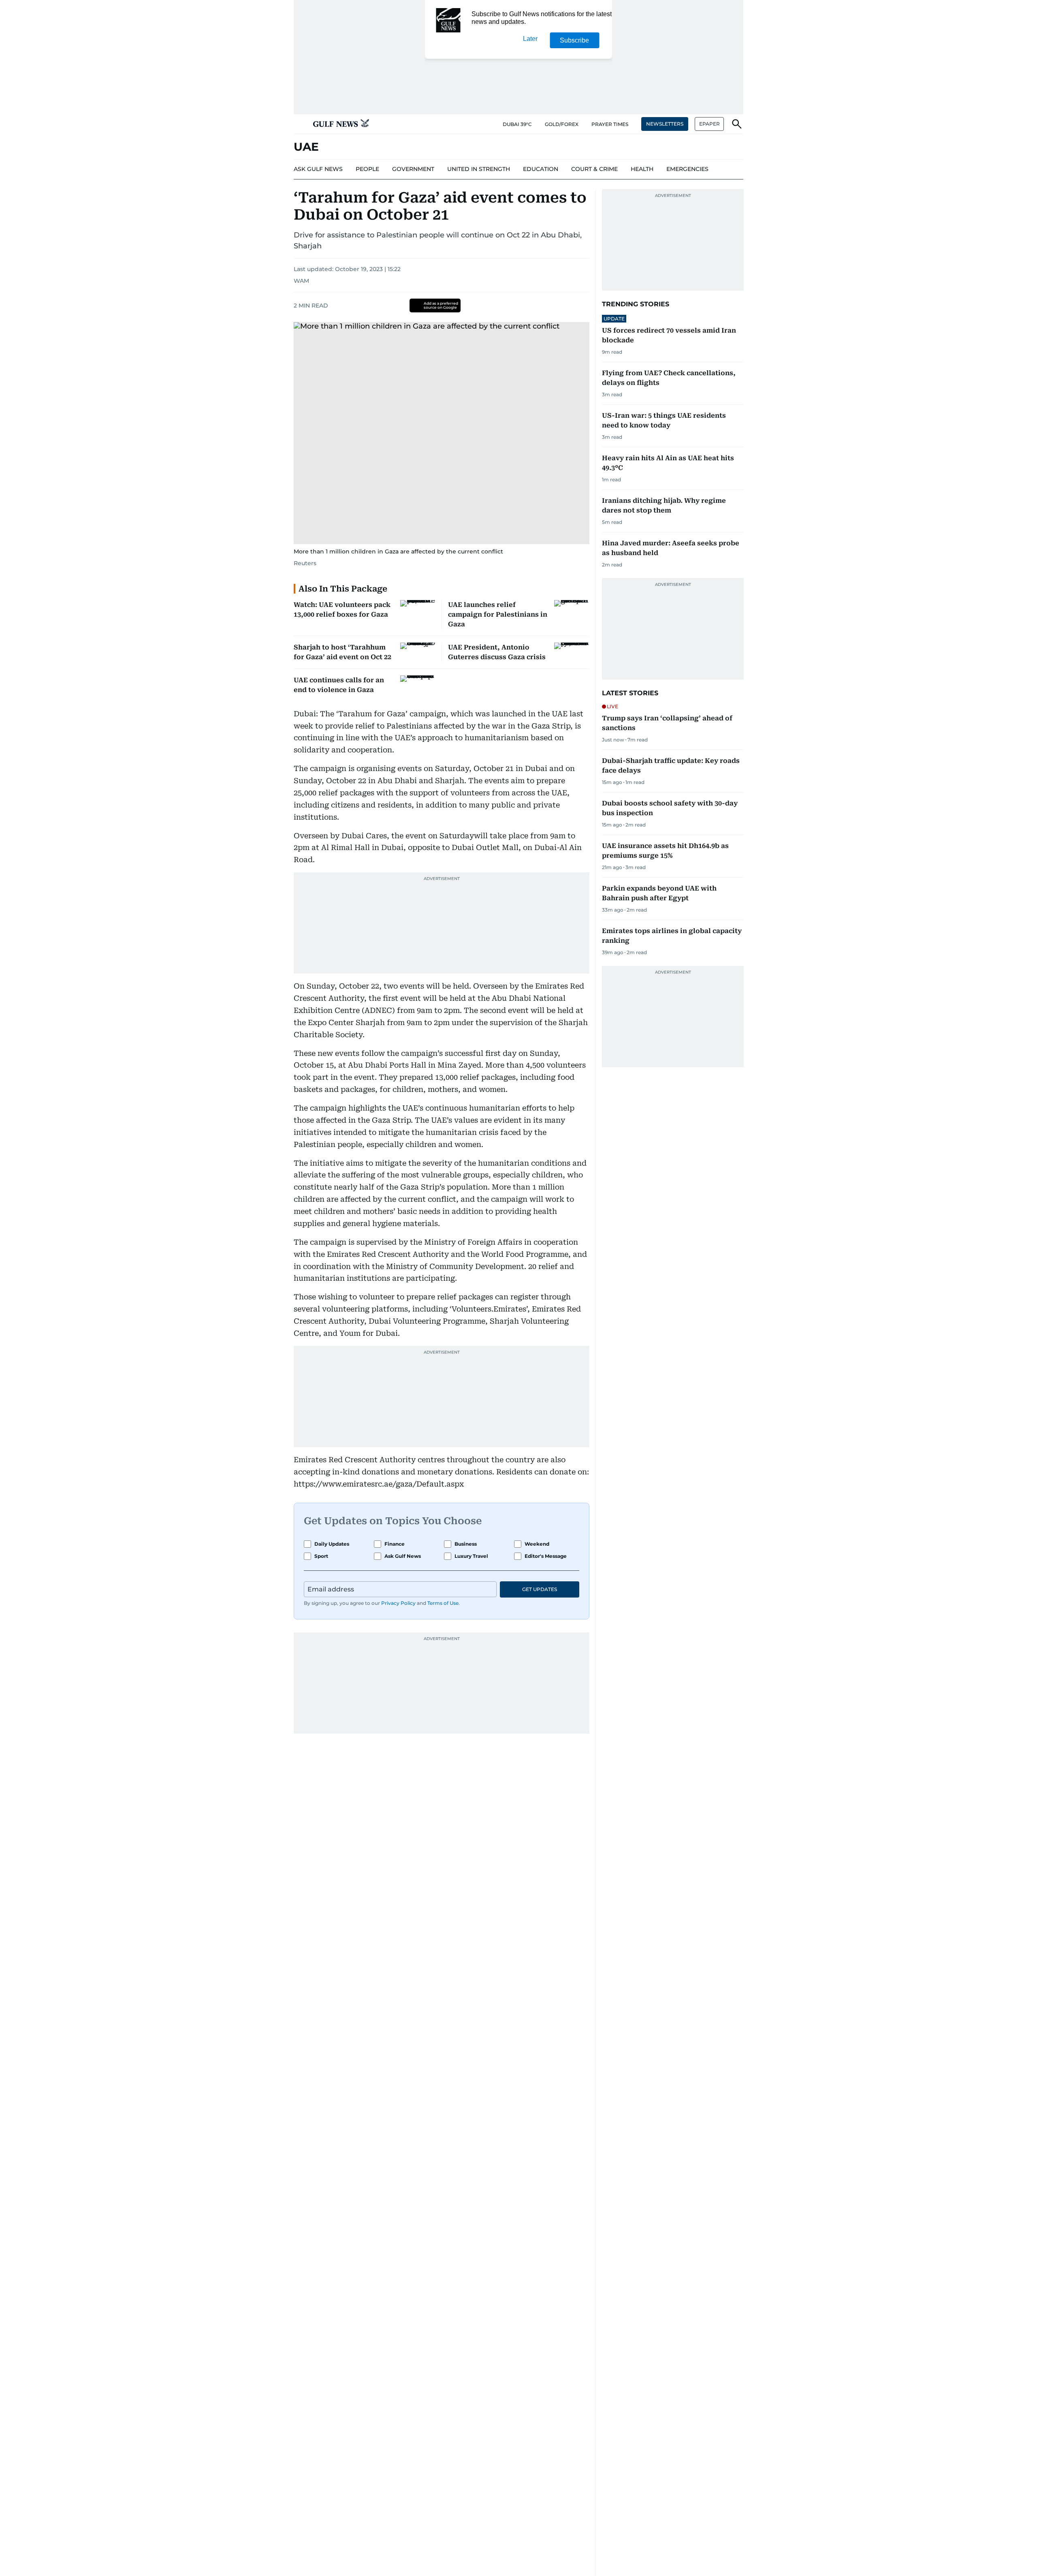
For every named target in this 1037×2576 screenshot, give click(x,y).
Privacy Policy (398, 1603)
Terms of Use (443, 1603)
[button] (300, 124)
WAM (301, 281)
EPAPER (709, 124)
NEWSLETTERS (665, 124)
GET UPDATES (540, 1589)
